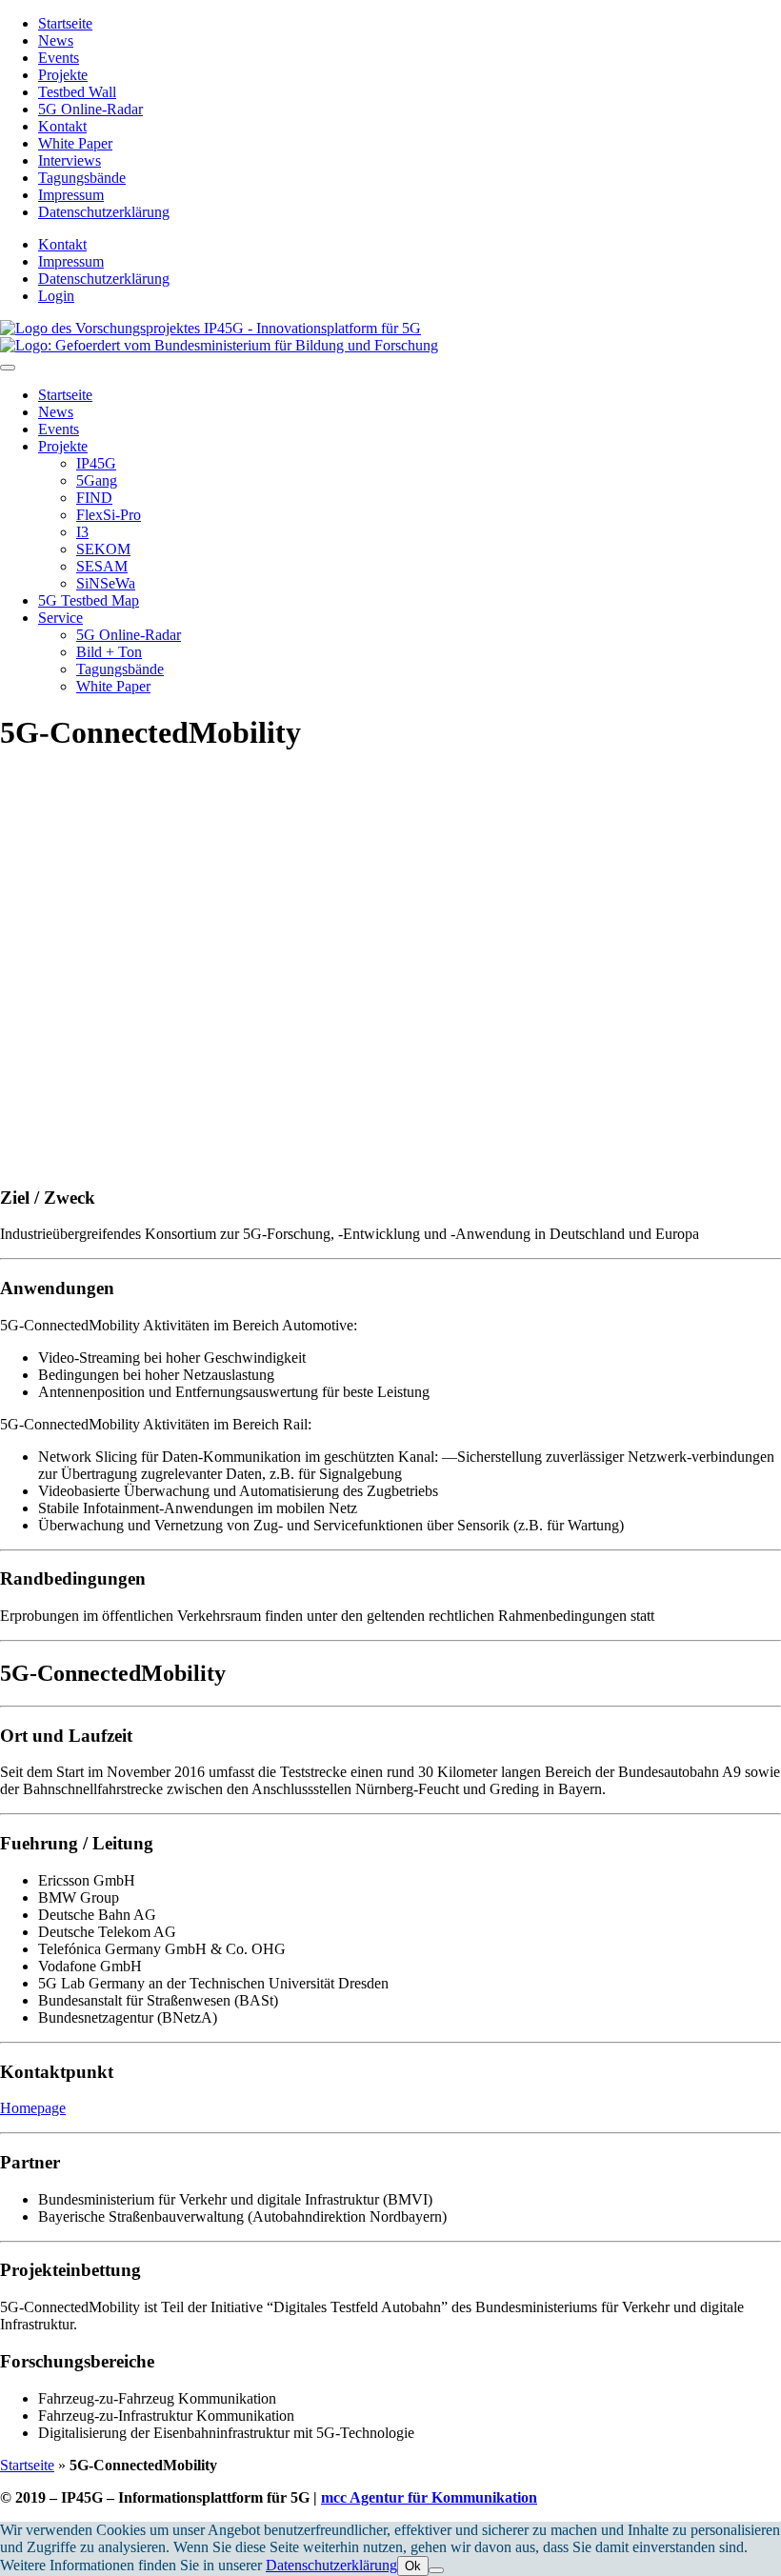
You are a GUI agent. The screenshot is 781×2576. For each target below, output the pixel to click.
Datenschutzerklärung (104, 212)
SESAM (102, 566)
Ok (413, 2566)
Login (56, 296)
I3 (82, 532)
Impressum (71, 195)
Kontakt (62, 126)
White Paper (75, 143)
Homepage (33, 2108)
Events (59, 58)
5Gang (97, 480)
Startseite (65, 23)
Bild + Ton (109, 652)
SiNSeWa (106, 583)
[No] (436, 2570)
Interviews (70, 160)
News (56, 40)
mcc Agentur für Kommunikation (429, 2497)
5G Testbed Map (89, 600)
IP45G (96, 463)
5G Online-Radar (90, 109)
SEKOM (103, 549)
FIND (94, 498)
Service (60, 618)
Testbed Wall (77, 92)
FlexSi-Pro (109, 515)
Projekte (63, 75)
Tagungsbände (82, 178)
